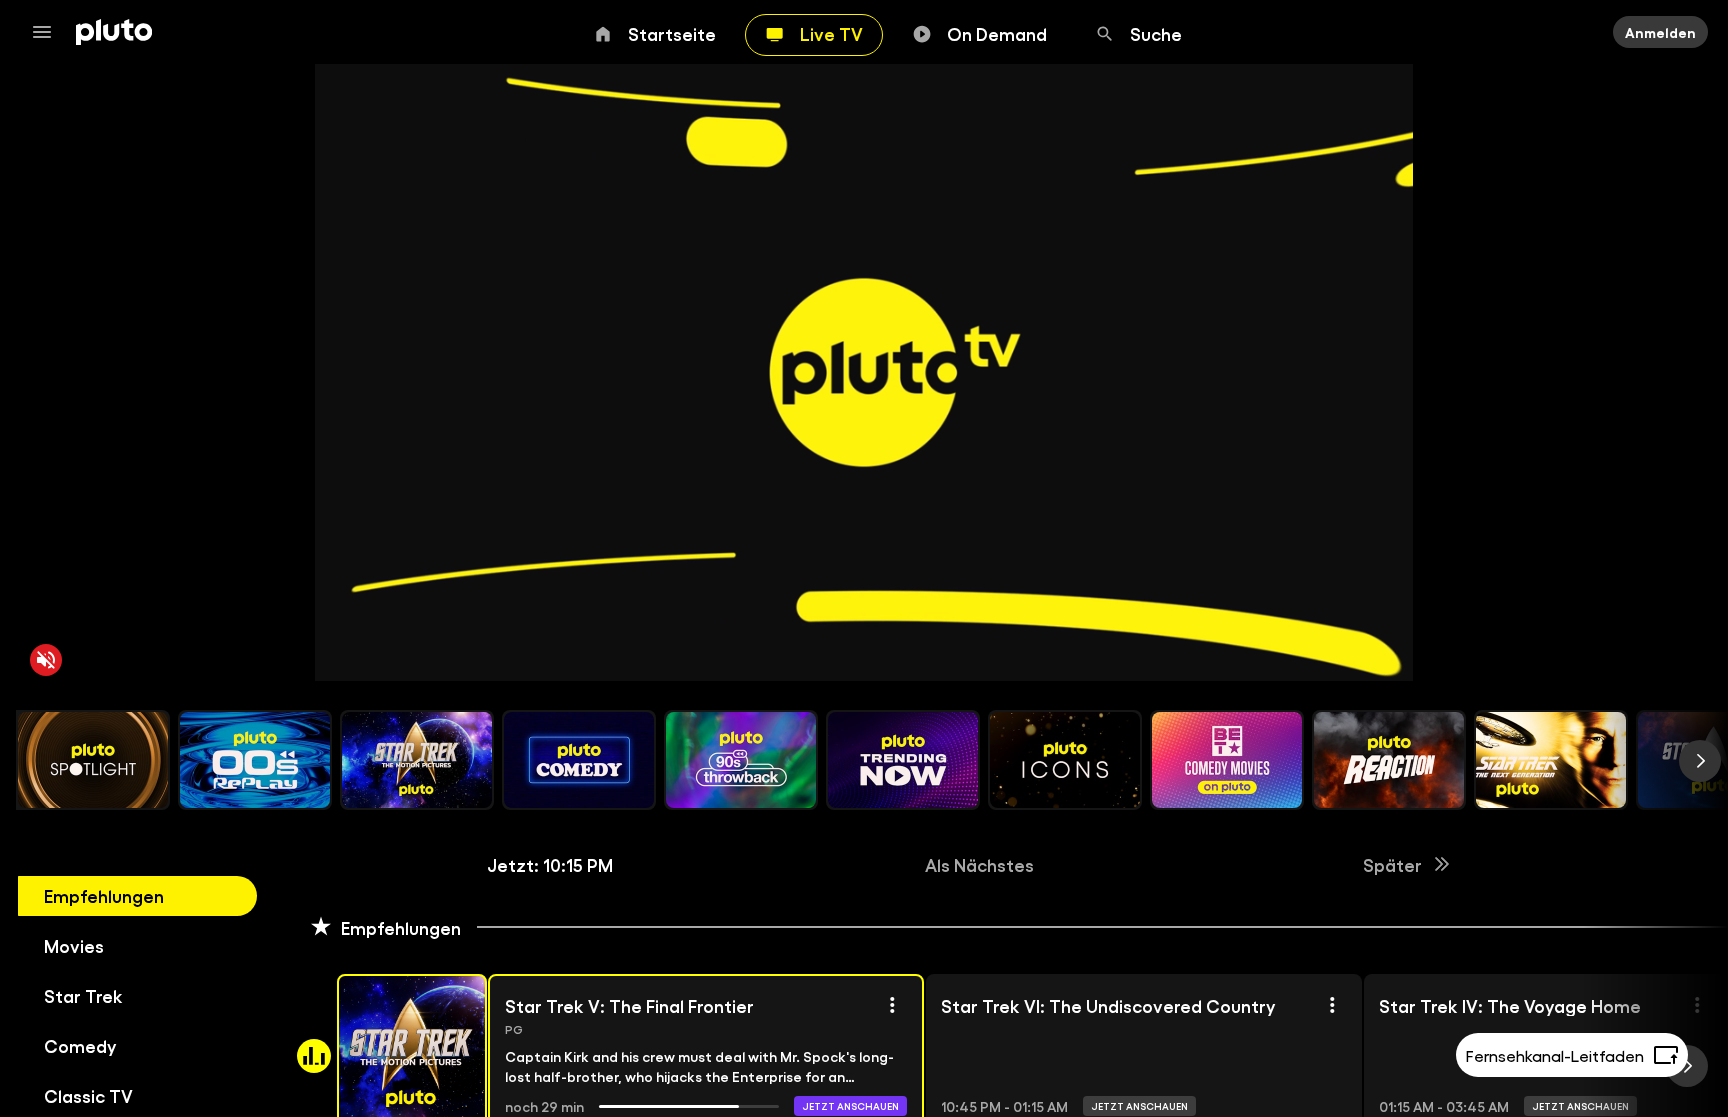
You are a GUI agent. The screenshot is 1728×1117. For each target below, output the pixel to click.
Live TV (831, 33)
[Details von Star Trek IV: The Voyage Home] (1697, 1005)
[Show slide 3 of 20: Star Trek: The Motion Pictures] (417, 760)
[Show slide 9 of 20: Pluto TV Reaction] (1389, 760)
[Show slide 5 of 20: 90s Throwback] (741, 760)
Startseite (672, 33)
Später (1392, 864)
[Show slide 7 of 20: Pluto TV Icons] (1065, 760)
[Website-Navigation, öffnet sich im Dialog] (48, 32)
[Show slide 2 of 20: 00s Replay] (255, 760)
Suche (1156, 33)
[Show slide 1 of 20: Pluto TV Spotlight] (93, 760)
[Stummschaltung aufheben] (46, 660)
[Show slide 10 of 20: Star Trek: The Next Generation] (1551, 760)
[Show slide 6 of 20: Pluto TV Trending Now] (903, 760)
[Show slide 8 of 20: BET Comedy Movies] (1227, 760)
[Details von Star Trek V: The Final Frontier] (892, 1005)
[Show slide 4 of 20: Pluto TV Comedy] (579, 760)
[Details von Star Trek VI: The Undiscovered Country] (1332, 1005)
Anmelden (1660, 32)
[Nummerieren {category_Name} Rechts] (1700, 761)
